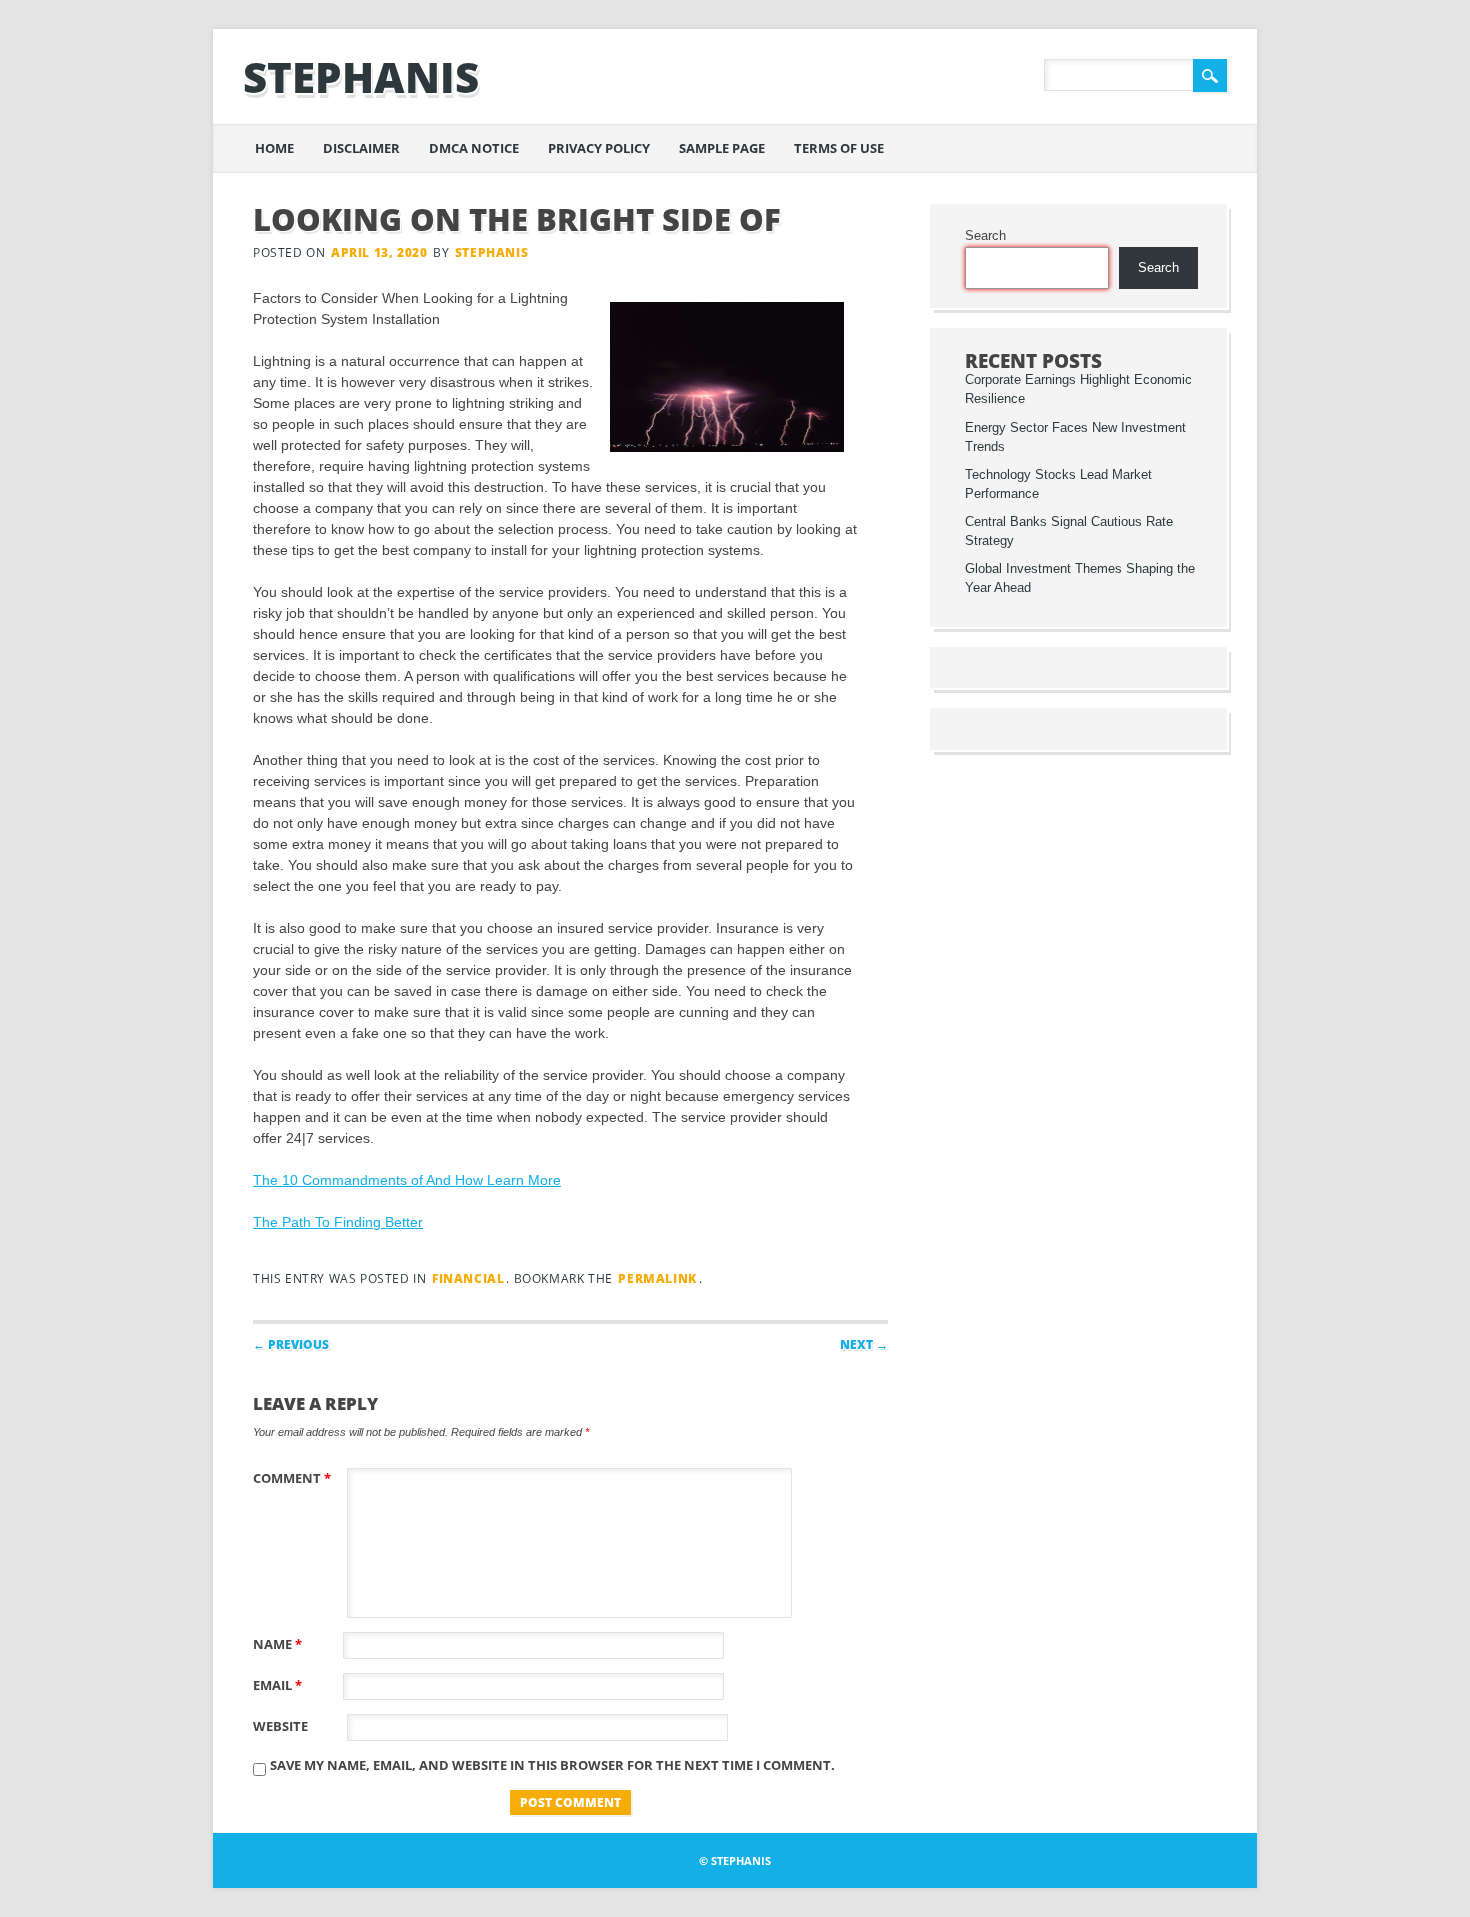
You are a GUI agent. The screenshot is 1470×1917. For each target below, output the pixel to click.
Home (274, 148)
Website (280, 1726)
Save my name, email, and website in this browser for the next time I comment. (552, 1765)
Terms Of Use (839, 148)
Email (277, 1685)
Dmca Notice (474, 148)
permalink (657, 1278)
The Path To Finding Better (338, 1222)
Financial (468, 1278)
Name (277, 1644)
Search (985, 236)
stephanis (361, 76)
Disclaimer (361, 148)
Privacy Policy (599, 148)
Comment (292, 1478)
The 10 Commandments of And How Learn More (407, 1180)
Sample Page (722, 148)
